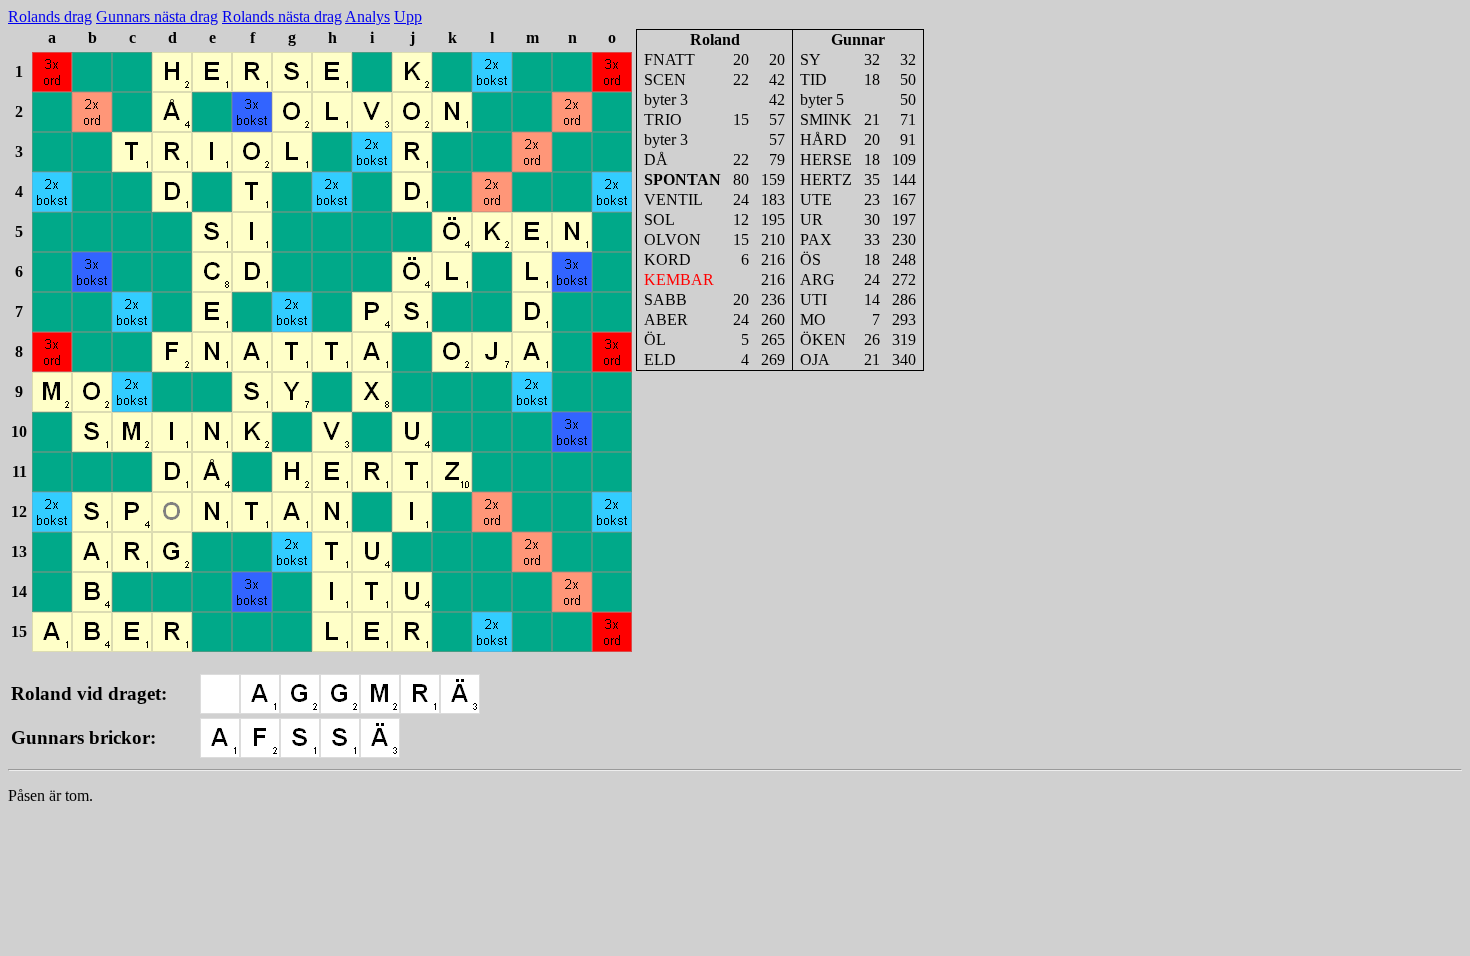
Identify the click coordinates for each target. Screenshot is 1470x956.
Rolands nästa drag (282, 16)
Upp (408, 16)
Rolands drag (50, 16)
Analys (367, 16)
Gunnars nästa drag (157, 16)
